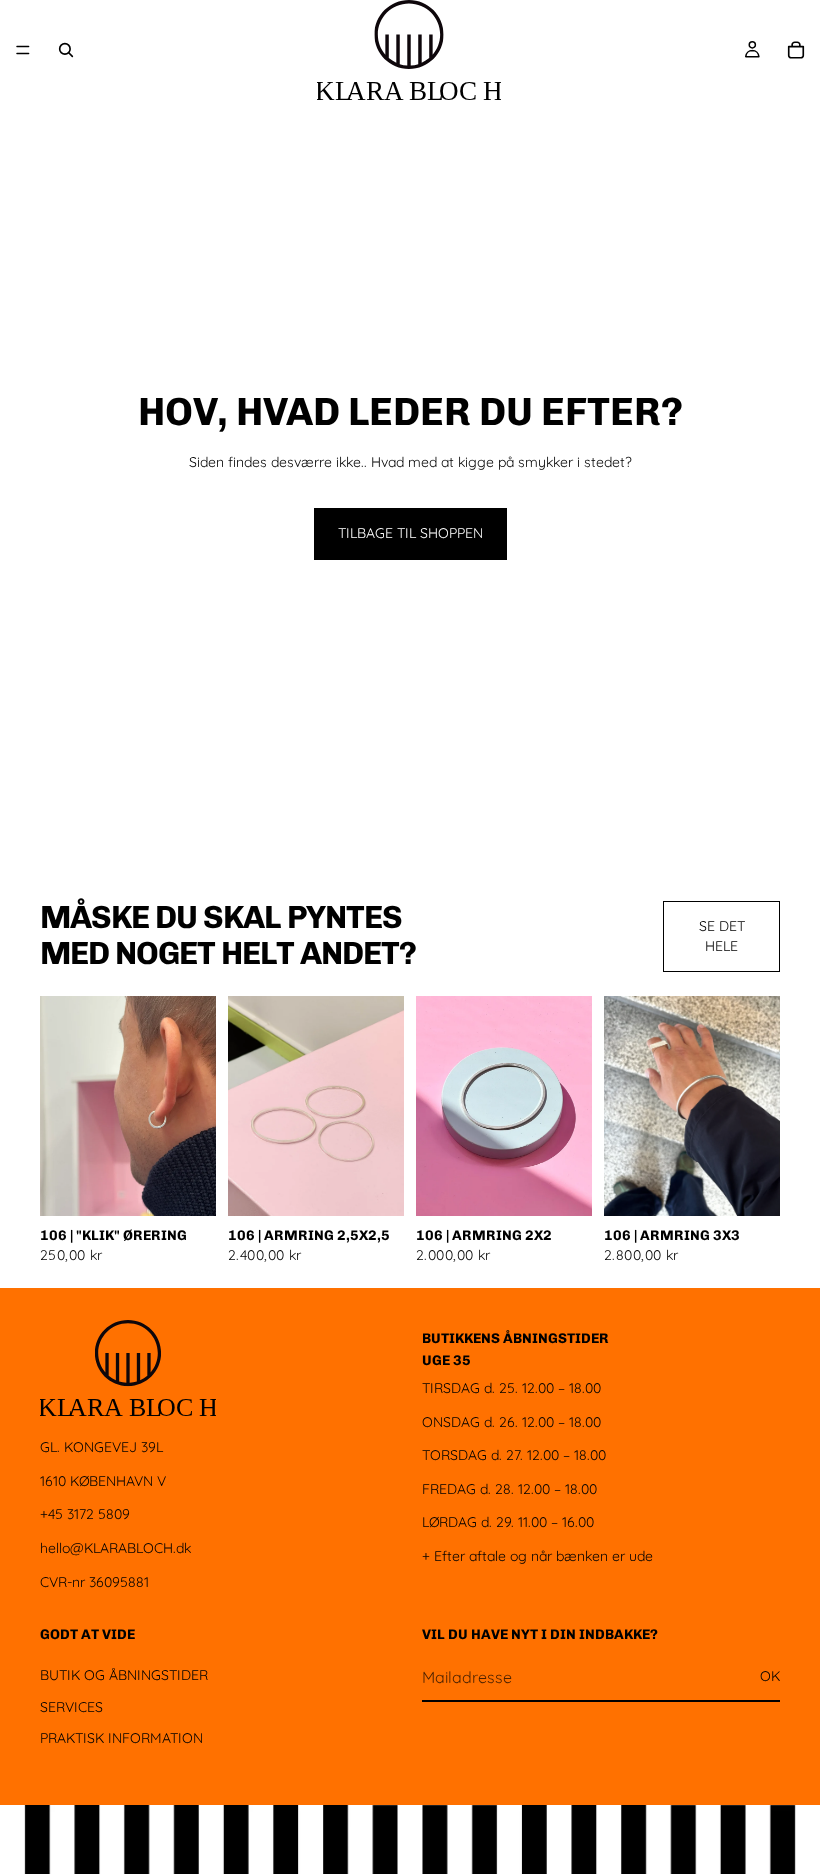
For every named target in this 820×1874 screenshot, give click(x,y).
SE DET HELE (722, 936)
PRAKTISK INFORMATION (121, 1738)
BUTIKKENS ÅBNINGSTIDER (515, 1338)
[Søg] (66, 50)
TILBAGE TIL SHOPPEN (410, 533)
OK (770, 1677)
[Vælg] (185, 1185)
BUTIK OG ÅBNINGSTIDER (124, 1675)
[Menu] (23, 50)
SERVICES (71, 1707)
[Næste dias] (194, 1106)
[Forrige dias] (62, 1106)
